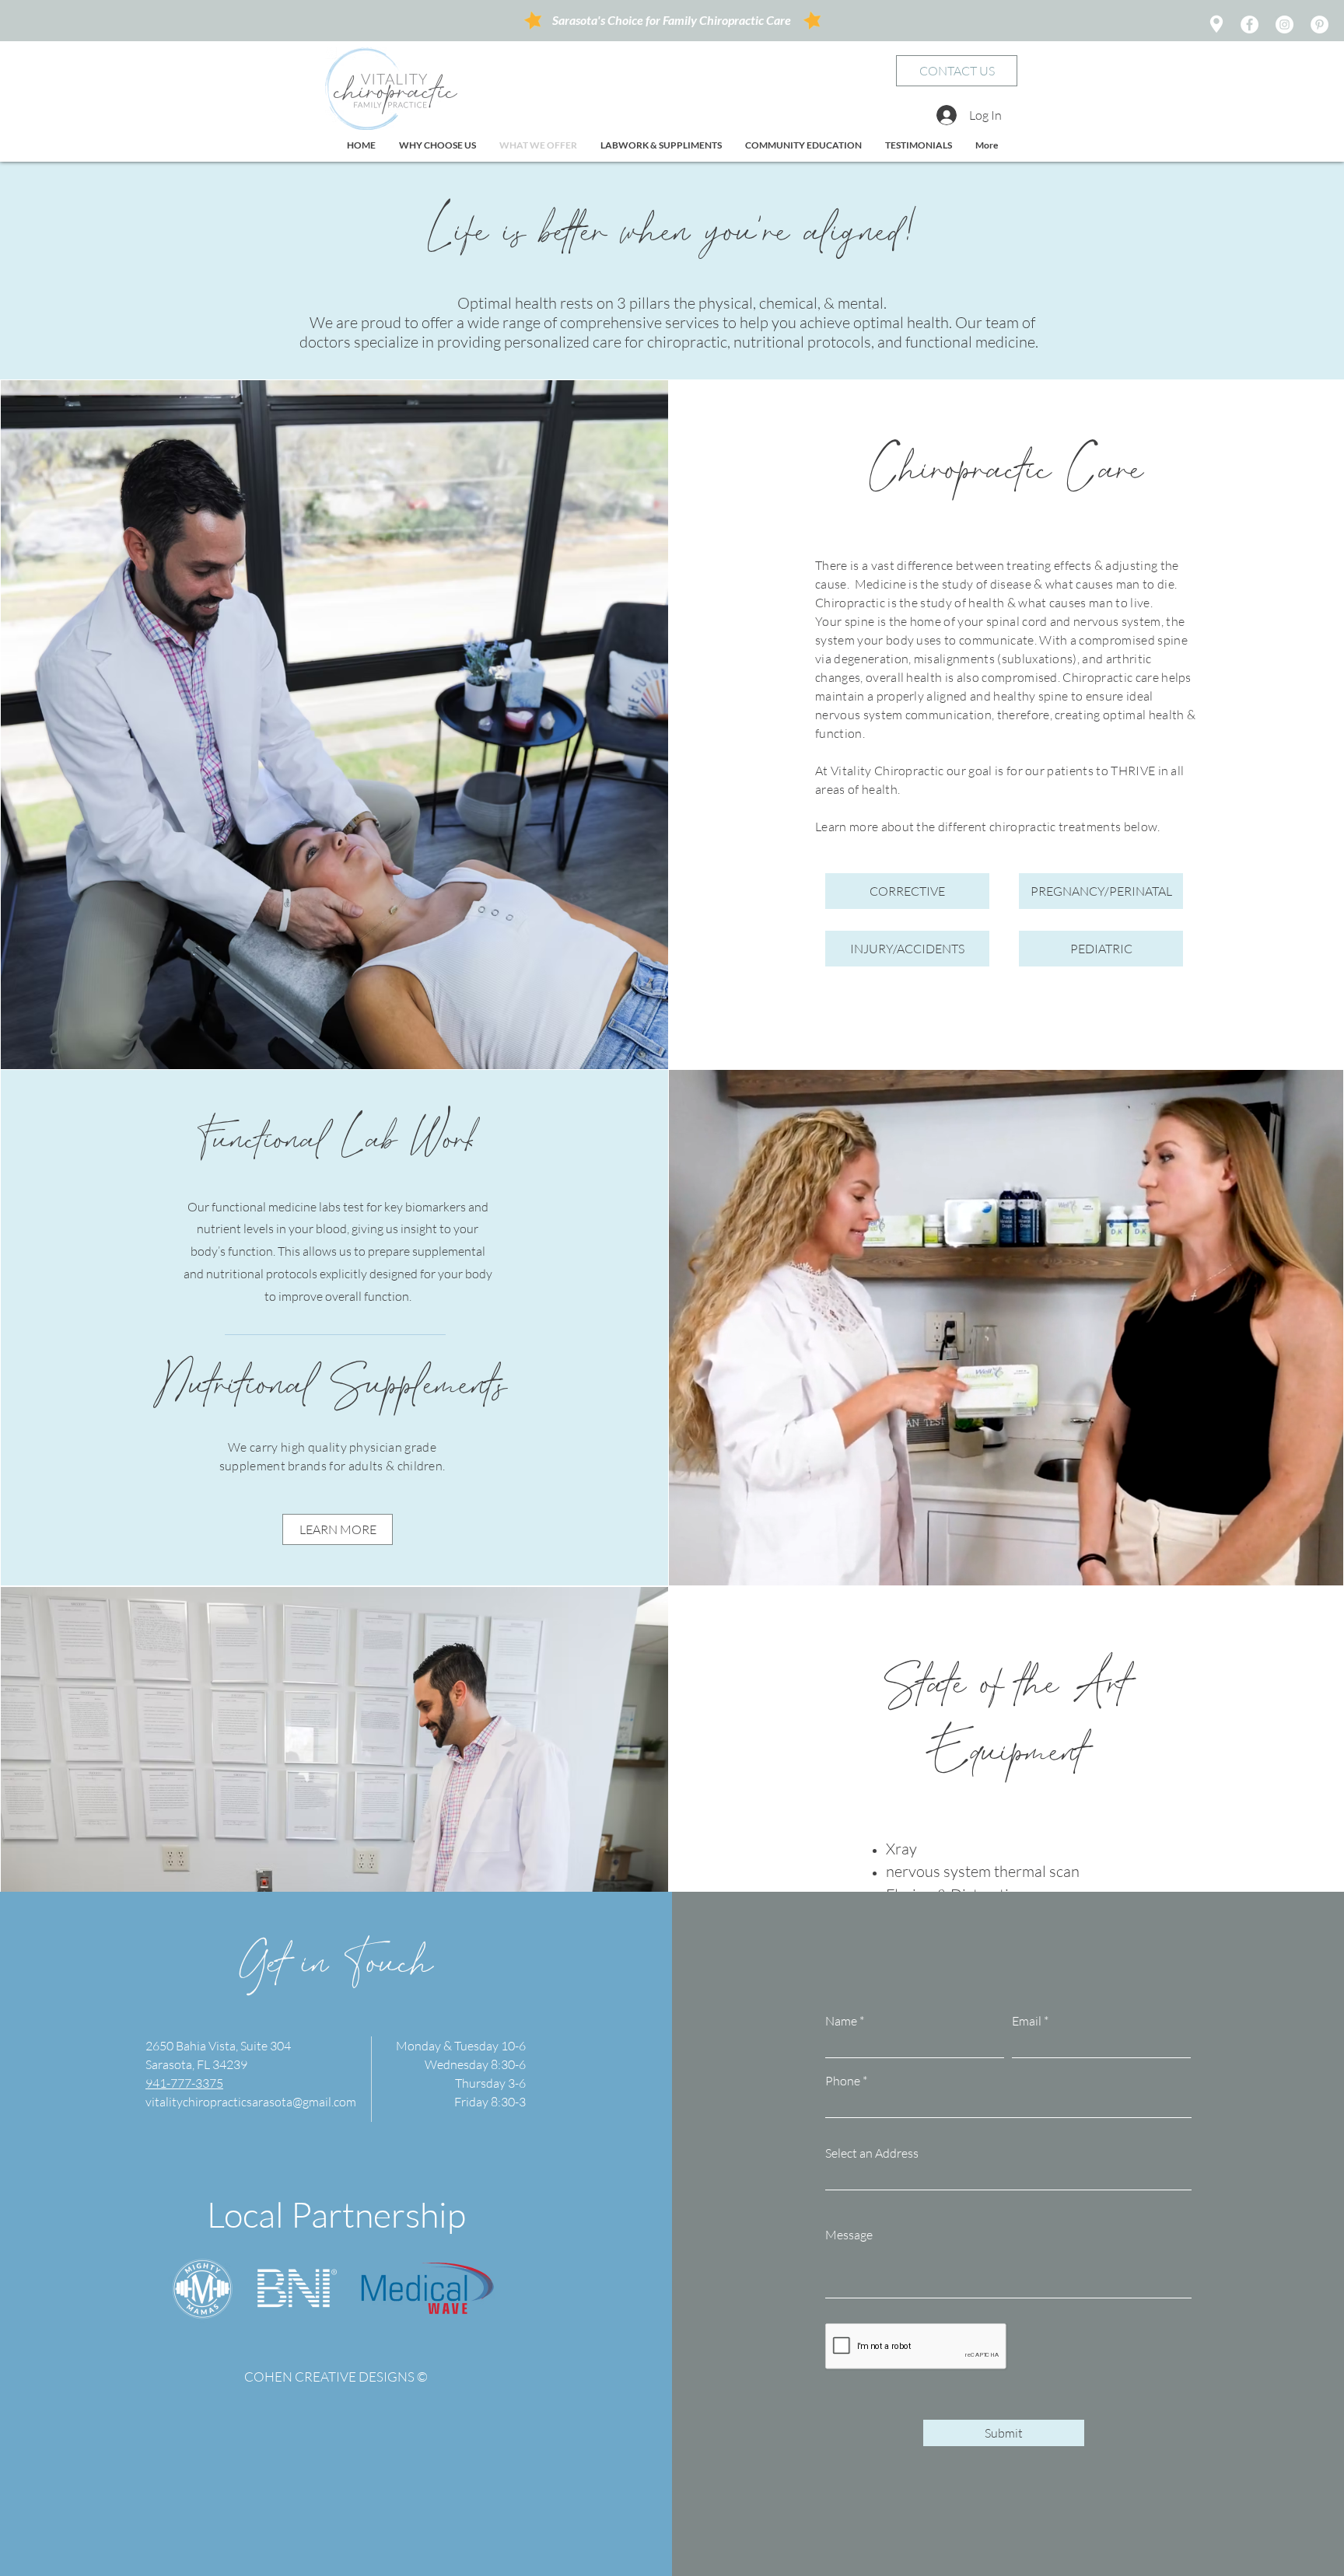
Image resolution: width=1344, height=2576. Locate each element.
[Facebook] (1249, 24)
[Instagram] (1284, 24)
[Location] (1216, 24)
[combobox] (1008, 2175)
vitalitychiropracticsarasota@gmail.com (251, 2102)
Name (841, 2021)
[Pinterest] (1319, 24)
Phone (843, 2081)
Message (849, 2235)
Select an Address (872, 2153)
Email (1027, 2021)
